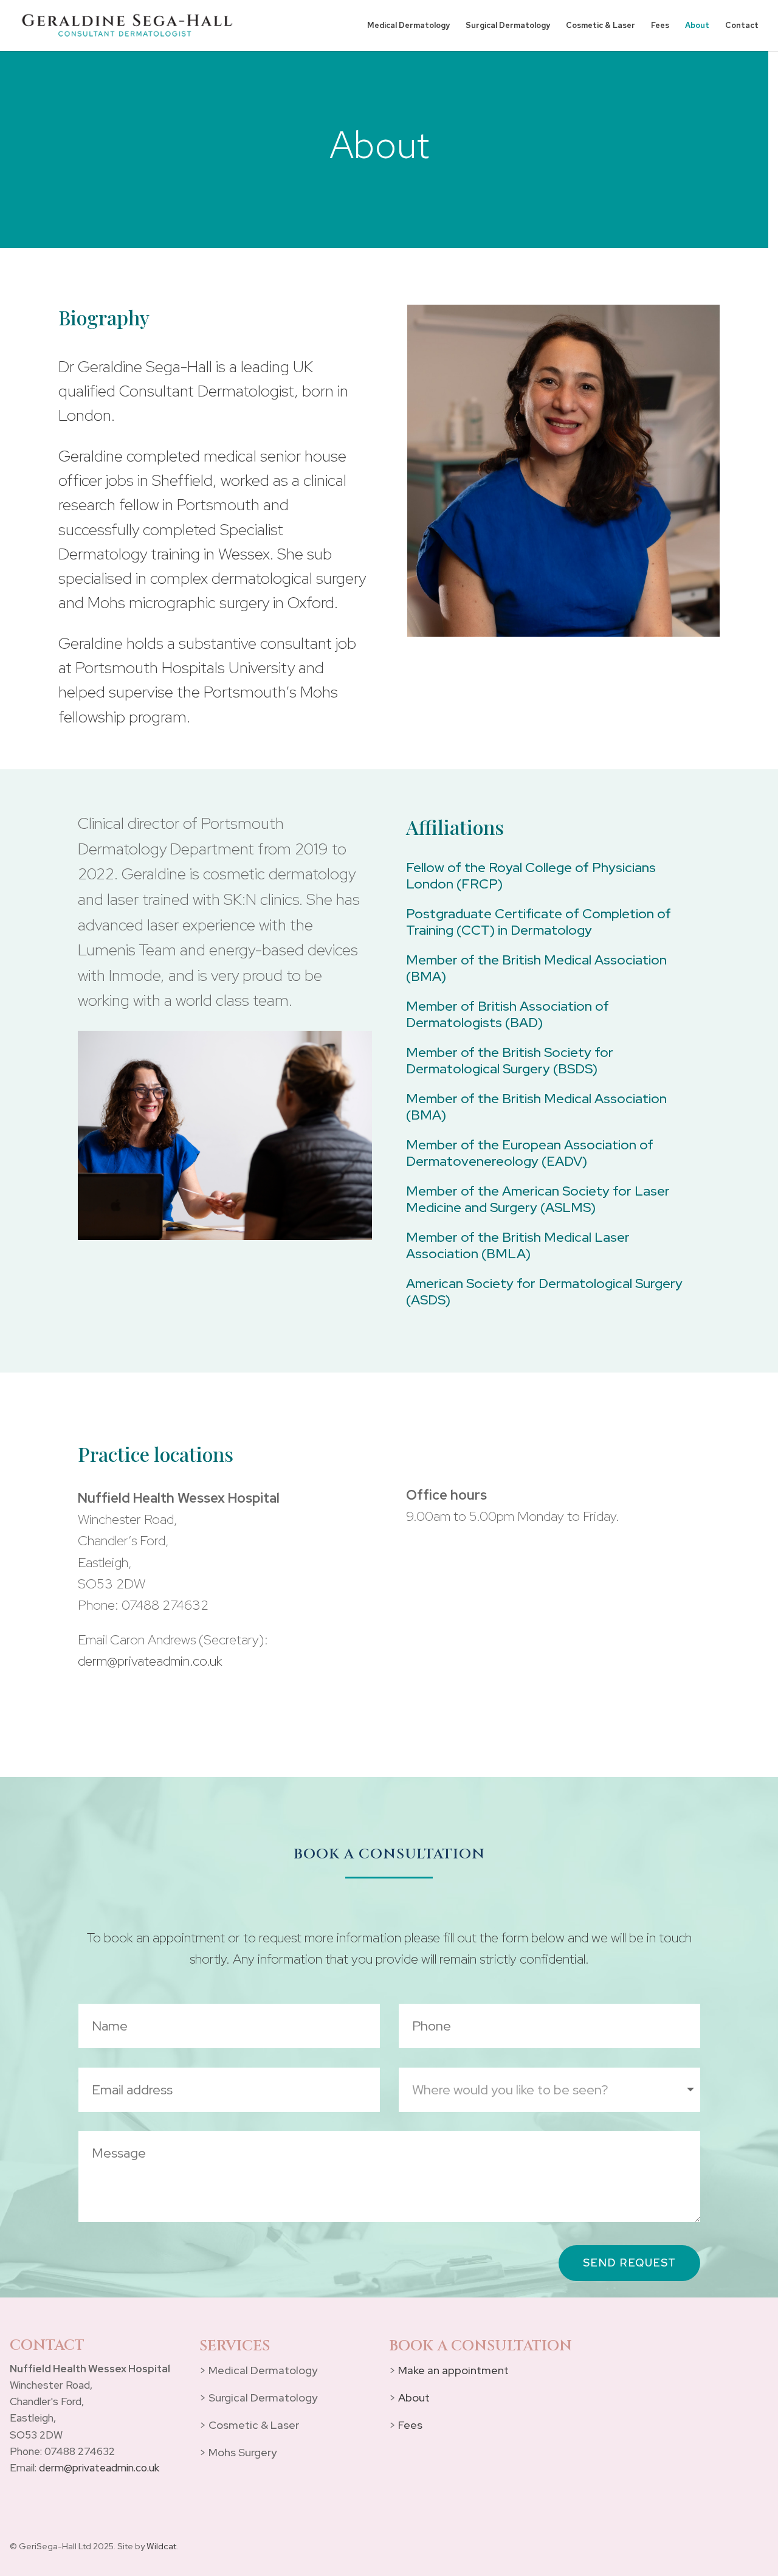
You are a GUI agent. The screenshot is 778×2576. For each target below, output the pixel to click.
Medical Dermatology (408, 26)
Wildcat (161, 2546)
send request (629, 2263)
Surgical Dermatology (508, 26)
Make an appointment (453, 2370)
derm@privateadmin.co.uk (150, 1661)
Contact (742, 26)
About (697, 26)
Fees (660, 26)
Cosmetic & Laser (601, 26)
